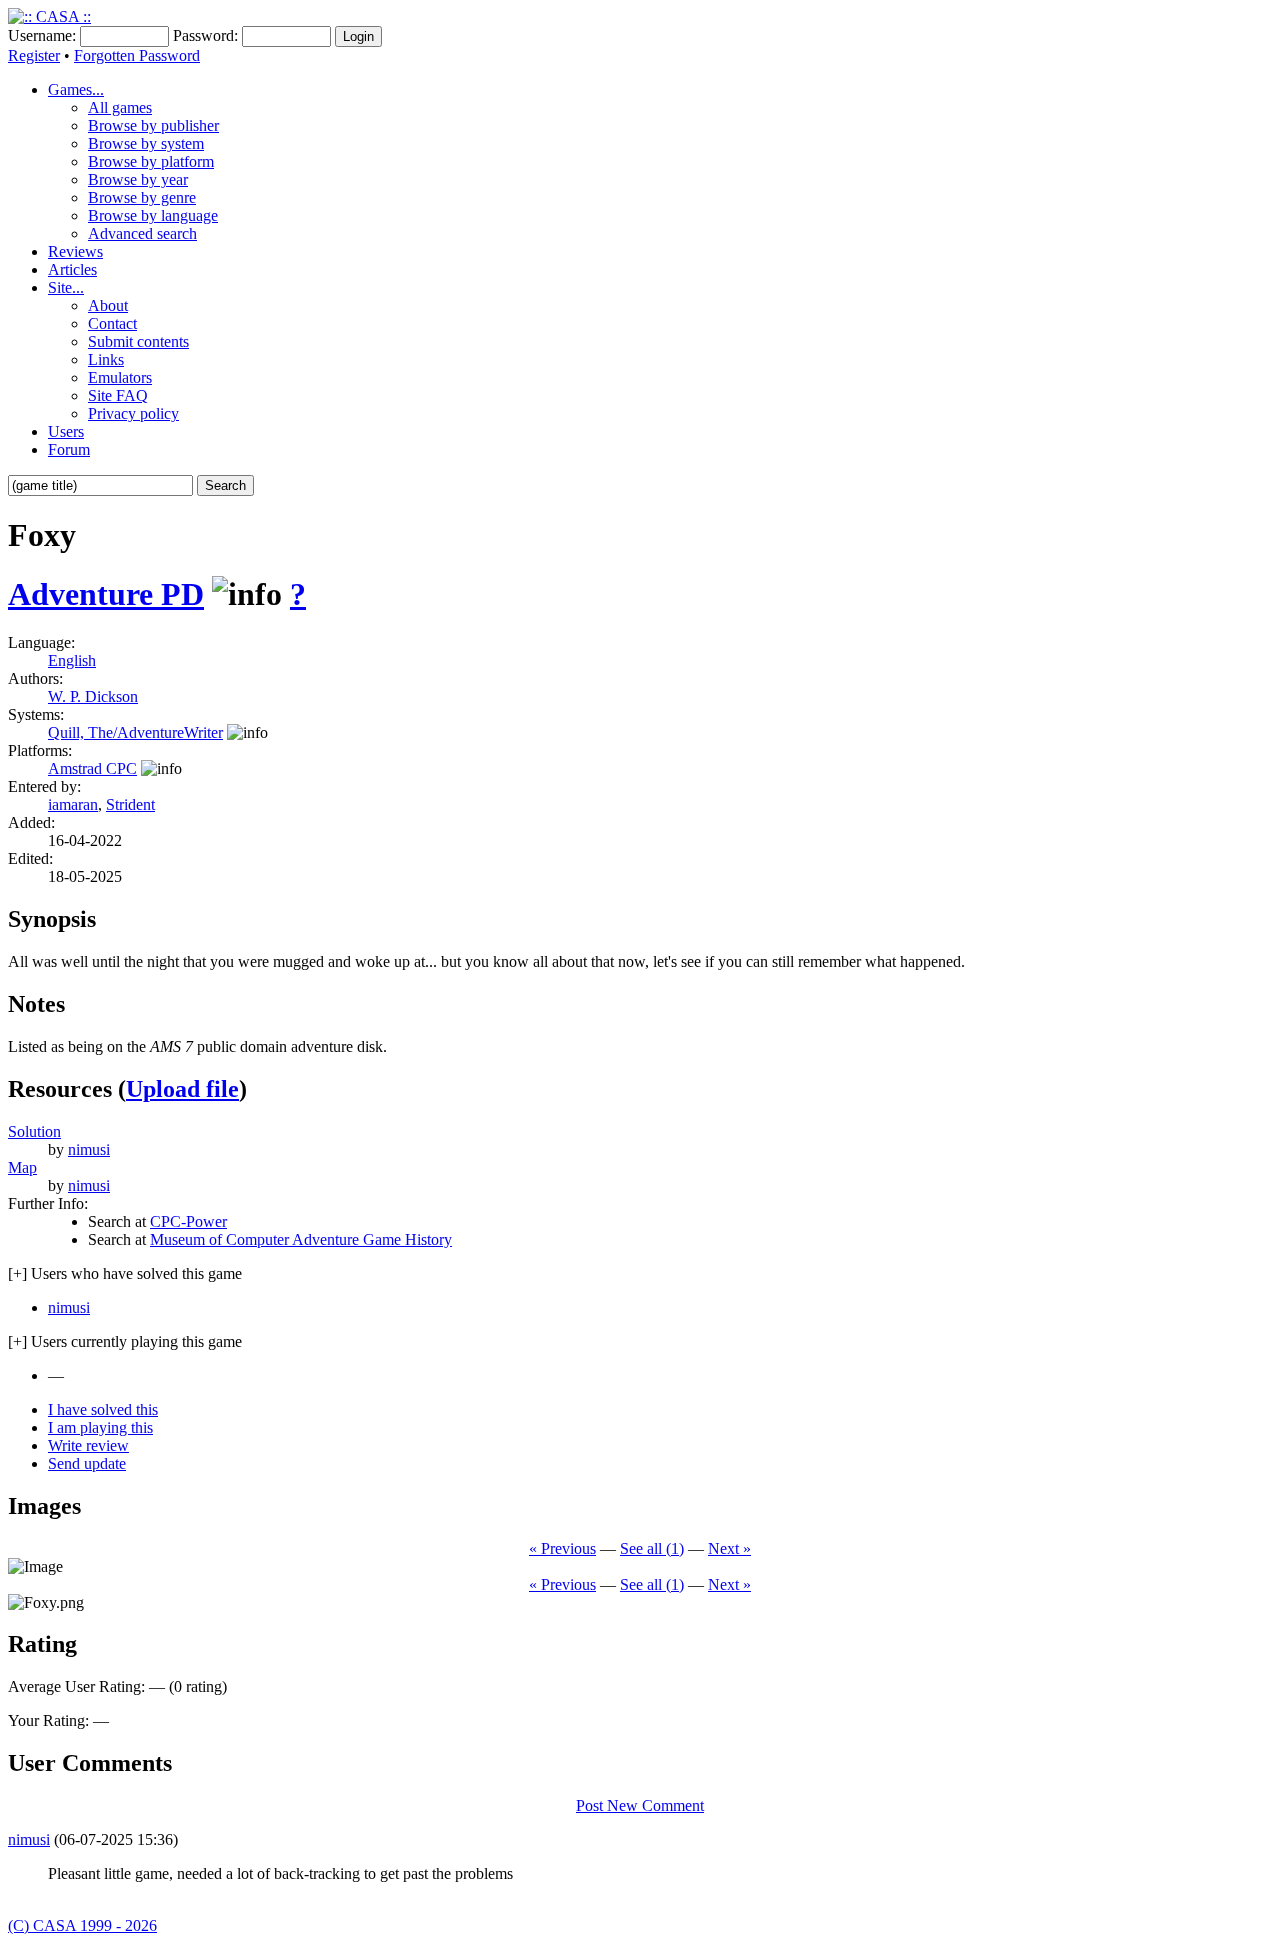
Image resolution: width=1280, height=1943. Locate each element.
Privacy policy (133, 413)
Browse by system (146, 143)
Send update (87, 1463)
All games (120, 107)
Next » (729, 1548)
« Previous (562, 1548)
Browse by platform (151, 161)
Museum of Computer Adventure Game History (301, 1239)
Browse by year (138, 179)
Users (66, 431)
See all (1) (652, 1548)
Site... (66, 287)
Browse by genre (142, 197)
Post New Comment (640, 1805)
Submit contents (138, 341)
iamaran (73, 804)
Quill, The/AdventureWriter (135, 732)
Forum (69, 449)
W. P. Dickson (93, 696)
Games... (76, 89)
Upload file (182, 1089)
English (72, 660)
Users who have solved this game (125, 1273)
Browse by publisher (153, 125)
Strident (130, 804)
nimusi (89, 1149)
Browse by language (153, 215)
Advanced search (142, 233)
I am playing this (100, 1427)
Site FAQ (118, 395)
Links (106, 359)
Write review (88, 1445)
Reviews (75, 251)
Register (34, 55)
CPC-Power (188, 1221)
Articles (72, 269)
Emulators (120, 377)
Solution (34, 1131)
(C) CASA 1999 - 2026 (82, 1925)
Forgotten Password (137, 55)
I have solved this (103, 1409)
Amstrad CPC (92, 768)
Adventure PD (106, 594)
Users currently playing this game (125, 1341)
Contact (112, 323)
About (108, 305)
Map (22, 1167)
